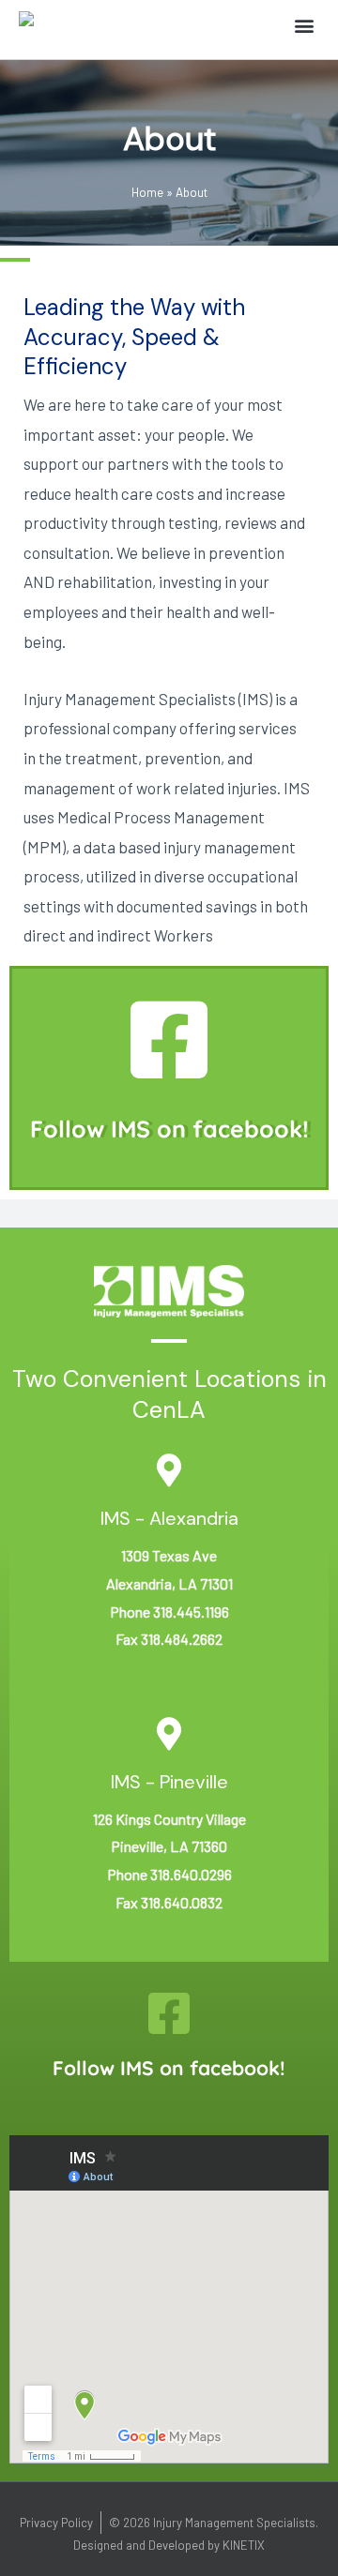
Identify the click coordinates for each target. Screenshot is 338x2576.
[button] (304, 25)
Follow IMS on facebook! (169, 1129)
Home (147, 192)
